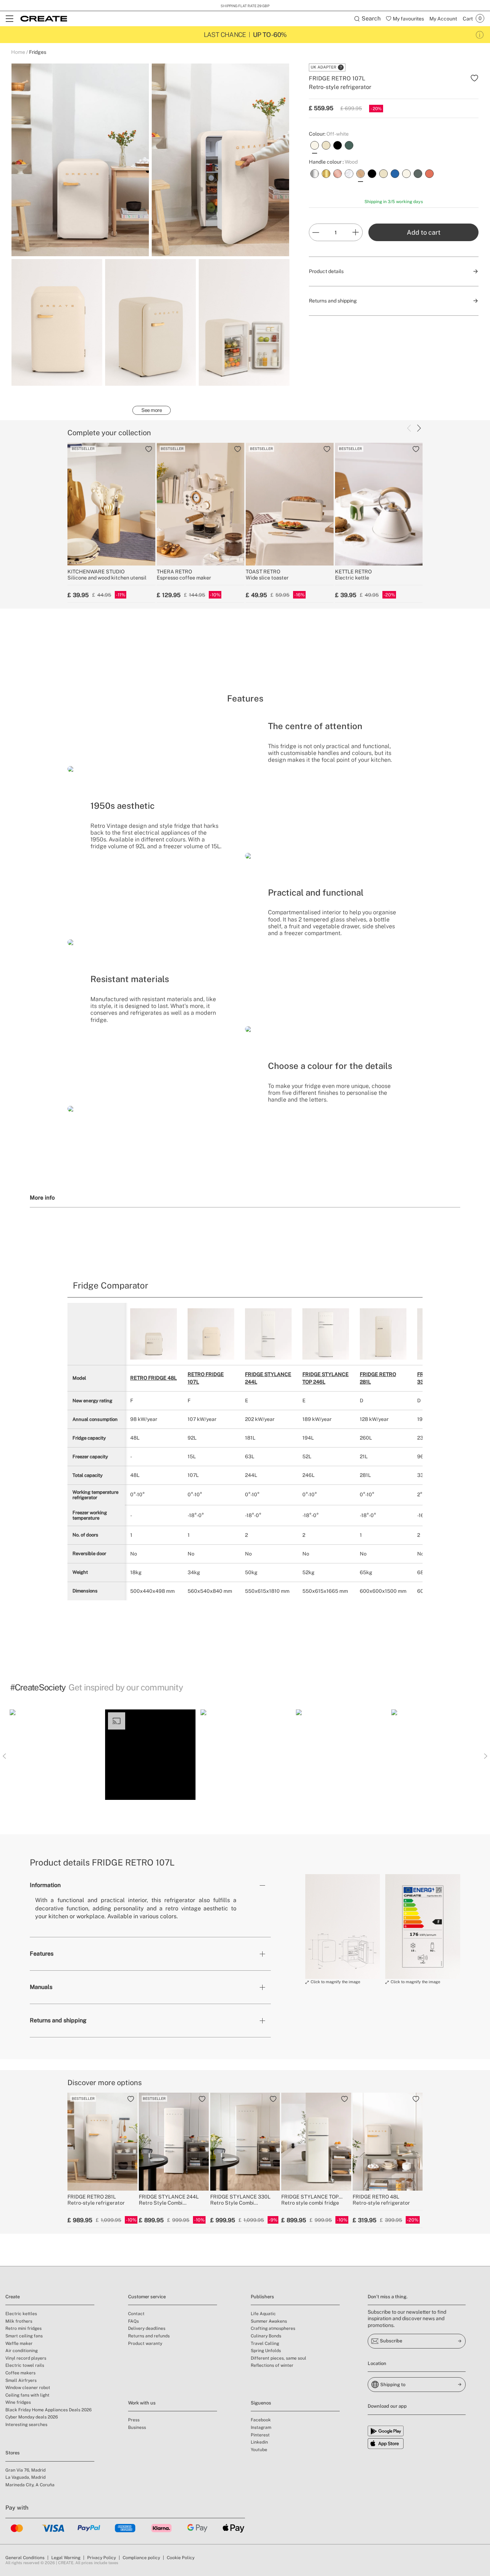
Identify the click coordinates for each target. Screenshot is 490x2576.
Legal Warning (66, 2558)
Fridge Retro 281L (378, 1378)
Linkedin (259, 2442)
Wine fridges (18, 2402)
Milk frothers (19, 2321)
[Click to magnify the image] (343, 1927)
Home (18, 52)
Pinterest (260, 2435)
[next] (419, 428)
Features (42, 1954)
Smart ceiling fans (24, 2336)
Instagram (261, 2427)
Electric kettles (21, 2314)
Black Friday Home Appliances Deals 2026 (48, 2410)
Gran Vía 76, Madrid (25, 2470)
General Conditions (25, 2558)
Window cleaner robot (28, 2388)
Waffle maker (19, 2343)
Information (45, 1885)
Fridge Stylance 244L (268, 1378)
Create (13, 2297)
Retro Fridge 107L (206, 1378)
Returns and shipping (58, 2020)
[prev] (409, 428)
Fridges (38, 52)
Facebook (261, 2420)
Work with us (142, 2403)
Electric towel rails (25, 2365)
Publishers (262, 2297)
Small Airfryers (21, 2380)
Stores (13, 2453)
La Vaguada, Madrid (25, 2477)
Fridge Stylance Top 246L (326, 1378)
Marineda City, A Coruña (30, 2485)
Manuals (41, 1987)
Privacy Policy (102, 2558)
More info (42, 1197)
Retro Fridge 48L (154, 1378)
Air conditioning (22, 2351)
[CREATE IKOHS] (44, 19)
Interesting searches (26, 2425)
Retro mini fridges (23, 2328)
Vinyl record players (26, 2358)
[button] (55, 1755)
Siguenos (261, 2403)
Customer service (147, 2297)
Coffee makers (20, 2373)
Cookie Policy (181, 2558)
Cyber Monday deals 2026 (32, 2417)
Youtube (259, 2450)
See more (152, 410)
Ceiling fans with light (27, 2395)
